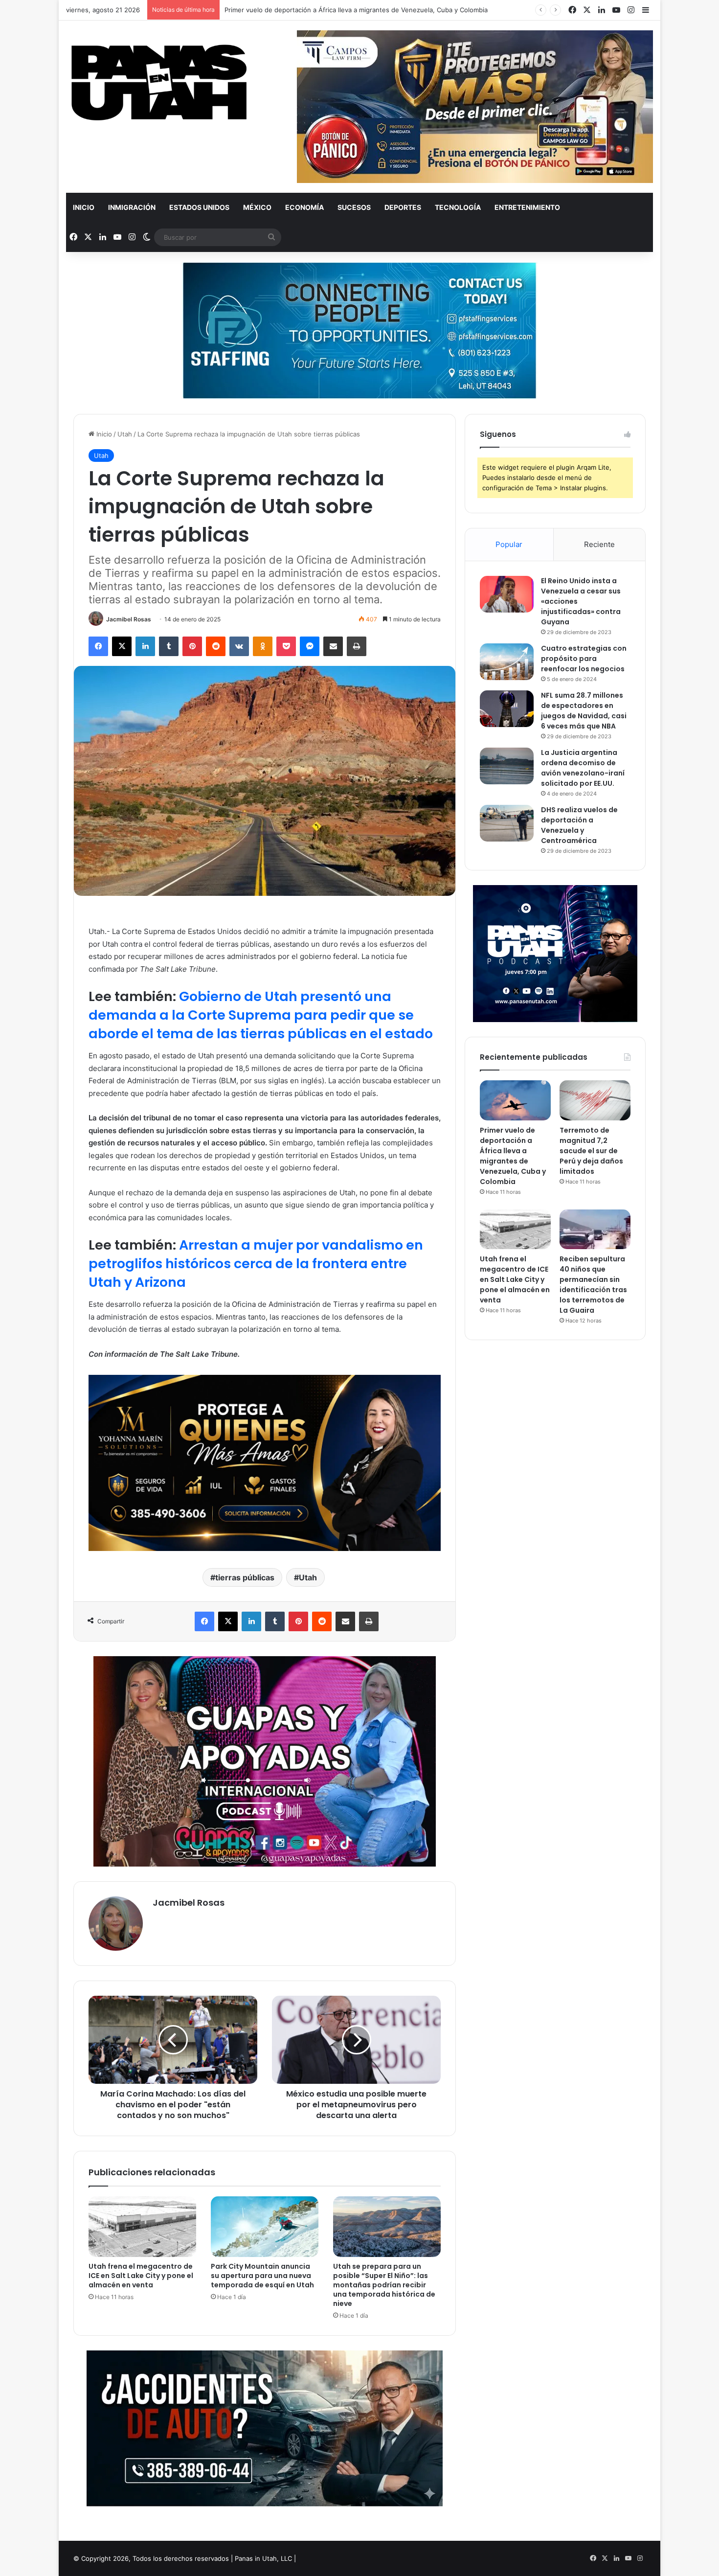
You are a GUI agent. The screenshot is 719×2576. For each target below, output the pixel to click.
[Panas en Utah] (159, 83)
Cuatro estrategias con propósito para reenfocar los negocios (584, 659)
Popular (509, 544)
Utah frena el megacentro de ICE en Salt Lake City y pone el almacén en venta (141, 2276)
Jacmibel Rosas (129, 619)
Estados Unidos (199, 207)
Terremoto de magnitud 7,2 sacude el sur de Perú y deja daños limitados (591, 1151)
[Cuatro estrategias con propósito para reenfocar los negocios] (507, 662)
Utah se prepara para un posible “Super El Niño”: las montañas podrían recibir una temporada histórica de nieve (384, 2285)
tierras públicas (245, 1577)
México (257, 207)
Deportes (403, 207)
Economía (304, 207)
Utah (125, 434)
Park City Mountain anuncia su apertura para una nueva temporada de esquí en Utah (262, 2276)
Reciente (599, 544)
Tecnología (458, 207)
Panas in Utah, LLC (263, 2558)
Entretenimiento (527, 207)
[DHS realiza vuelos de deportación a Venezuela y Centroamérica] (507, 823)
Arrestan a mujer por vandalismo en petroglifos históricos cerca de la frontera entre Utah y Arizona (256, 1264)
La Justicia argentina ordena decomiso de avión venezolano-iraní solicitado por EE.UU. (583, 768)
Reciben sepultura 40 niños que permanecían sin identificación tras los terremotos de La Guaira (593, 1285)
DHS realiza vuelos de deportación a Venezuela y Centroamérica (579, 825)
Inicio (84, 207)
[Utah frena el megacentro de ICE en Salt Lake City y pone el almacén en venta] (142, 2227)
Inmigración (132, 207)
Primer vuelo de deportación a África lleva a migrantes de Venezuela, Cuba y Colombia (513, 1156)
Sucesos (354, 207)
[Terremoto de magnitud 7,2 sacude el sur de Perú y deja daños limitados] (595, 1100)
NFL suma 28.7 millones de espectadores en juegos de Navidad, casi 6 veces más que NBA (584, 711)
